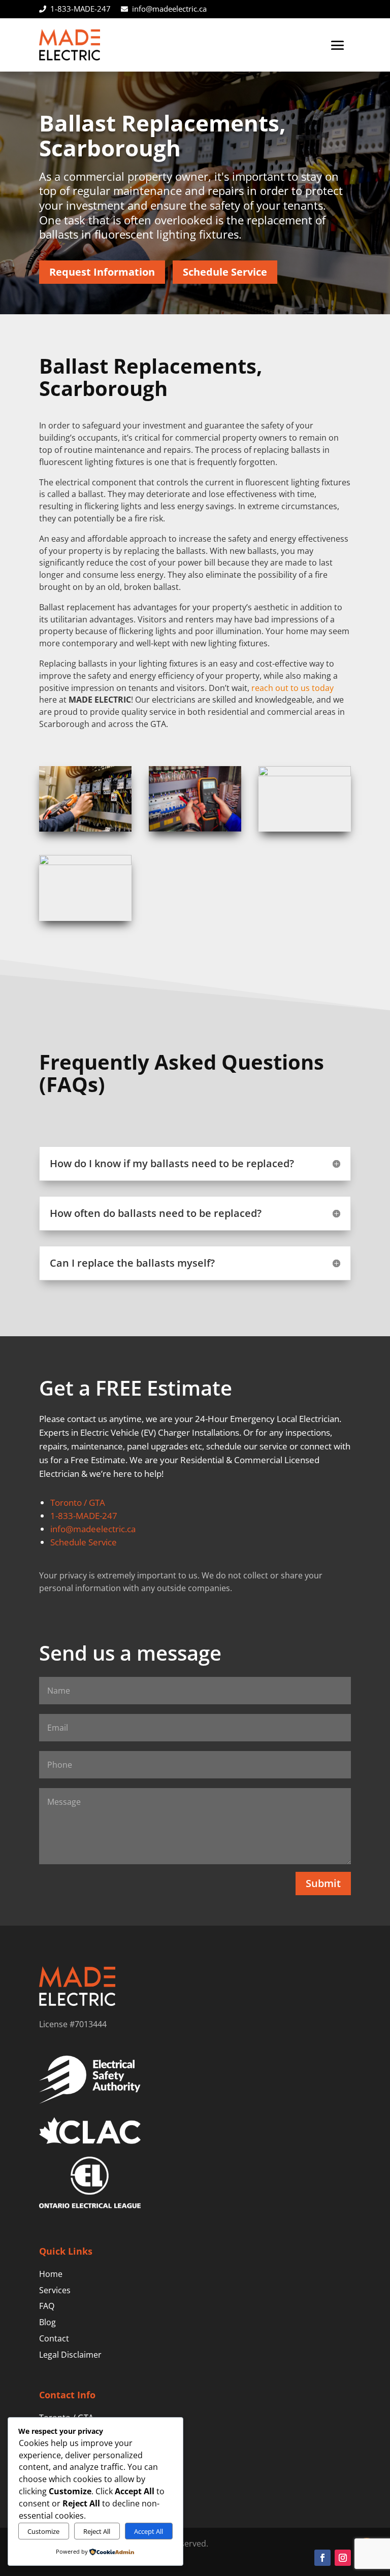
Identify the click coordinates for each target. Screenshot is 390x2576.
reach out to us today (292, 688)
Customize (43, 2531)
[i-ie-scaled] (85, 829)
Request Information (102, 272)
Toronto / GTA (78, 1502)
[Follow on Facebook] (322, 2558)
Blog (47, 2322)
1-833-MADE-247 (80, 9)
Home (51, 2274)
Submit (323, 1883)
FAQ (47, 2306)
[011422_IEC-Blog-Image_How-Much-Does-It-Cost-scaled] (85, 862)
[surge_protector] (305, 773)
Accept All (149, 2531)
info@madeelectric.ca (169, 9)
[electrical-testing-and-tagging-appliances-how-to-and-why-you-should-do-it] (195, 829)
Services (55, 2290)
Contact (54, 2338)
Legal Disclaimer (70, 2355)
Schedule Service (225, 272)
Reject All (97, 2531)
